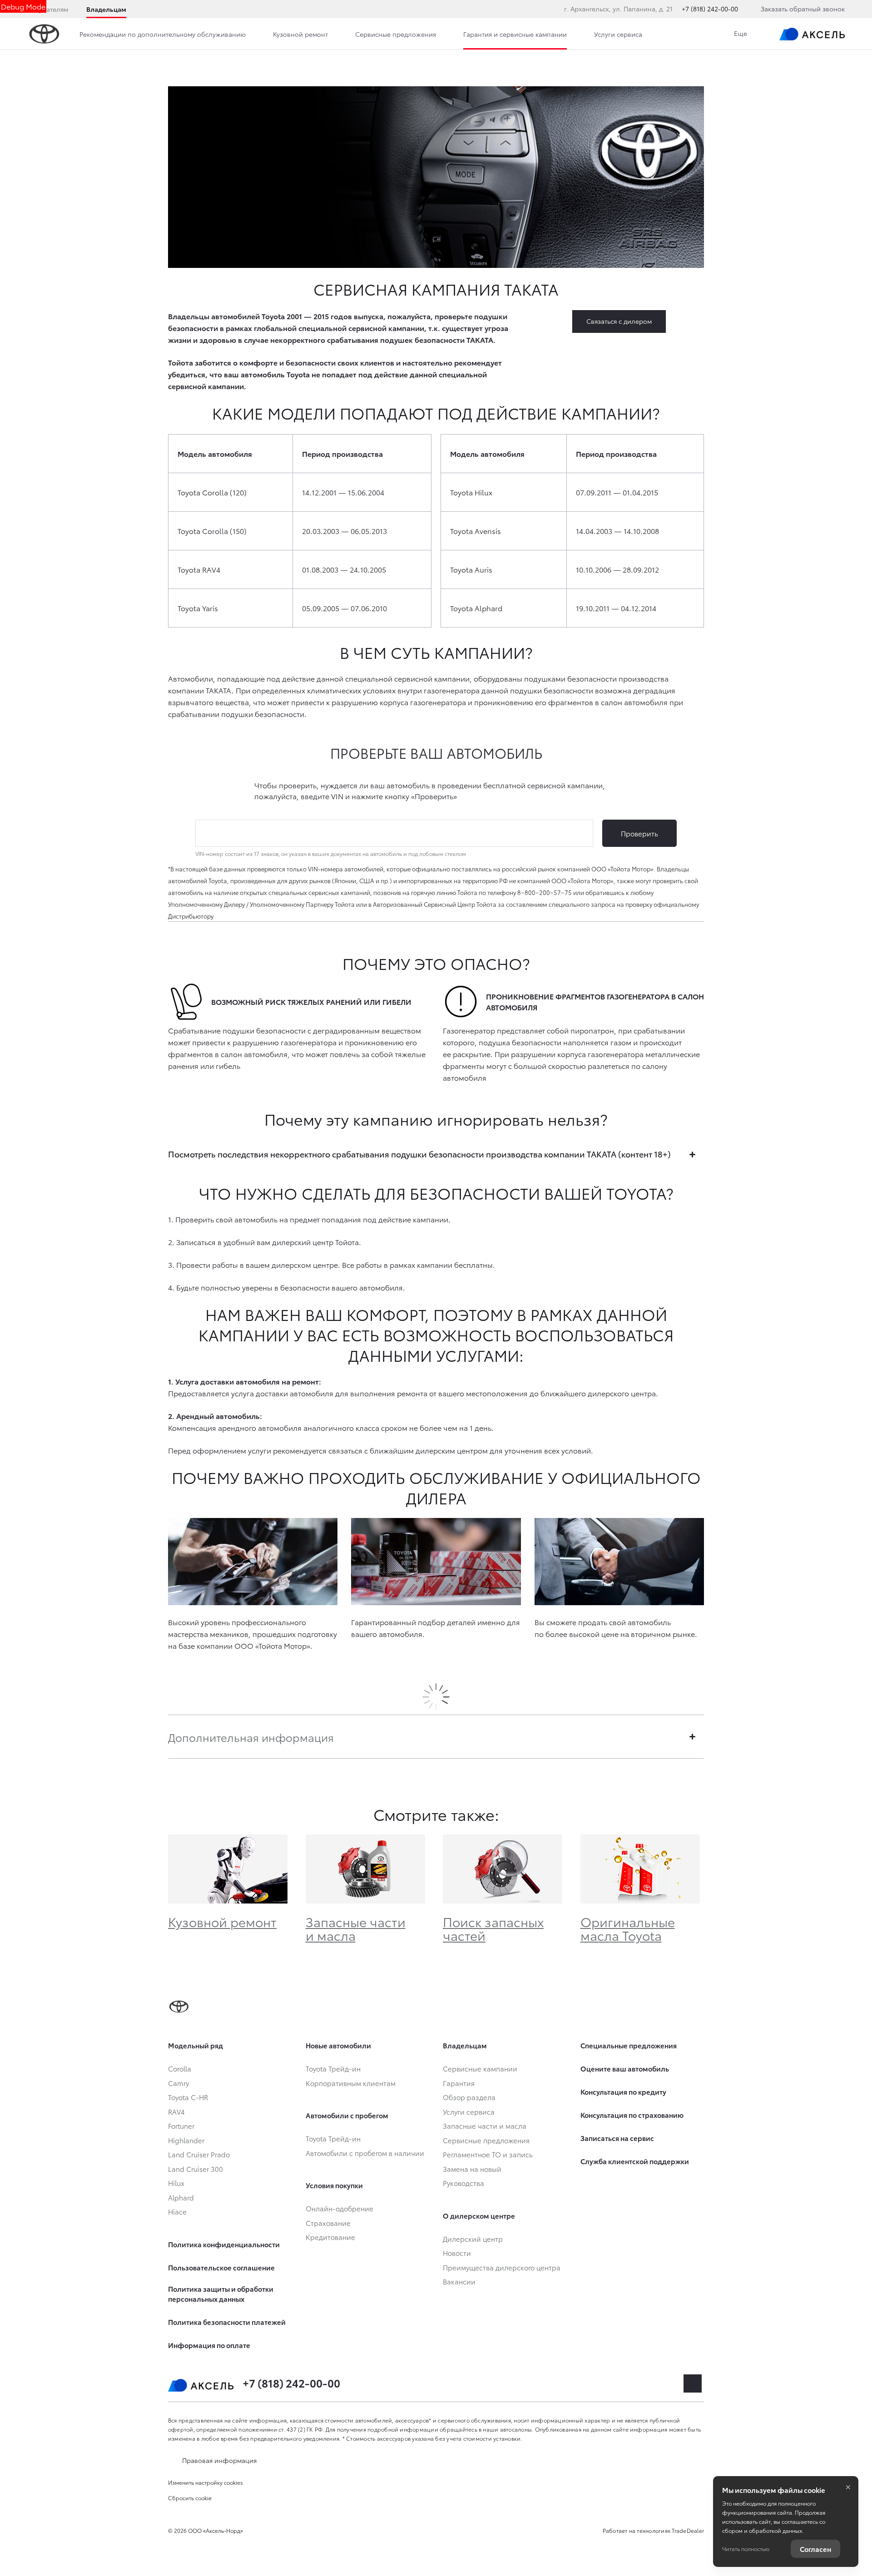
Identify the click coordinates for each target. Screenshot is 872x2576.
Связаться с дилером (619, 321)
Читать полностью (746, 2549)
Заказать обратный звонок (803, 9)
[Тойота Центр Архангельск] (812, 34)
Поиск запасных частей (493, 1928)
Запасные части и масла (356, 1928)
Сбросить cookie (190, 2498)
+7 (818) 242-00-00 (710, 9)
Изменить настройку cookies (206, 2482)
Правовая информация (219, 2460)
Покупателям (48, 9)
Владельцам (106, 9)
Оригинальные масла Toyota (628, 1928)
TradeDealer (688, 2530)
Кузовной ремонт (222, 1921)
